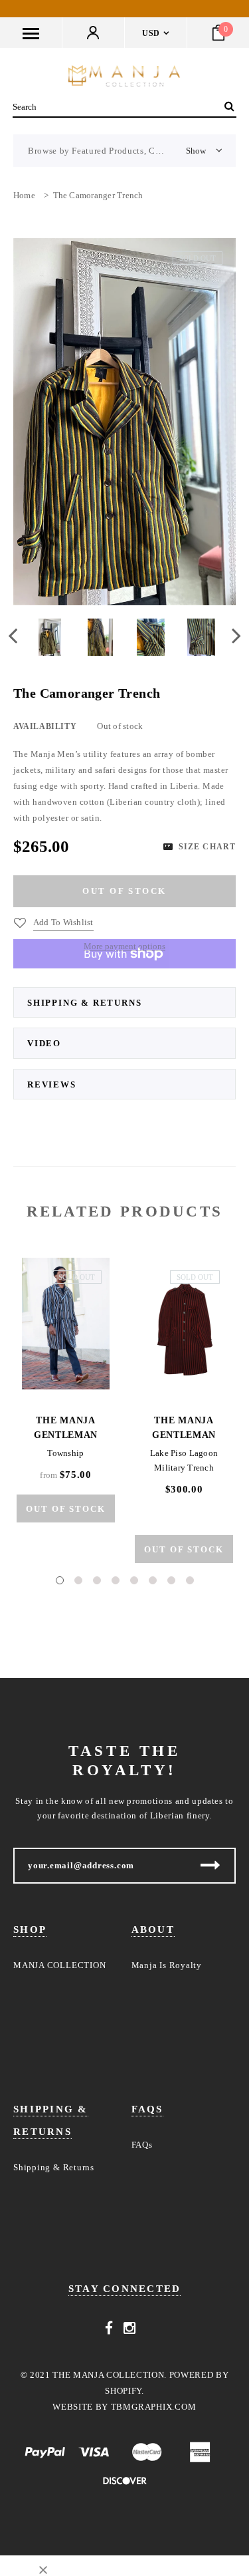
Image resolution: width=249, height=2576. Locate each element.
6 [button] (153, 1580)
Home (24, 195)
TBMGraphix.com (154, 2407)
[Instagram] (130, 2329)
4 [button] (116, 1580)
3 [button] (97, 1580)
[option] (124, 422)
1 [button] (60, 1580)
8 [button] (190, 1580)
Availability (45, 726)
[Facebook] (109, 2329)
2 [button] (78, 1580)
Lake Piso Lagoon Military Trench (184, 1460)
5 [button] (134, 1580)
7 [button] (171, 1580)
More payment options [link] (124, 946)
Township (65, 1453)
